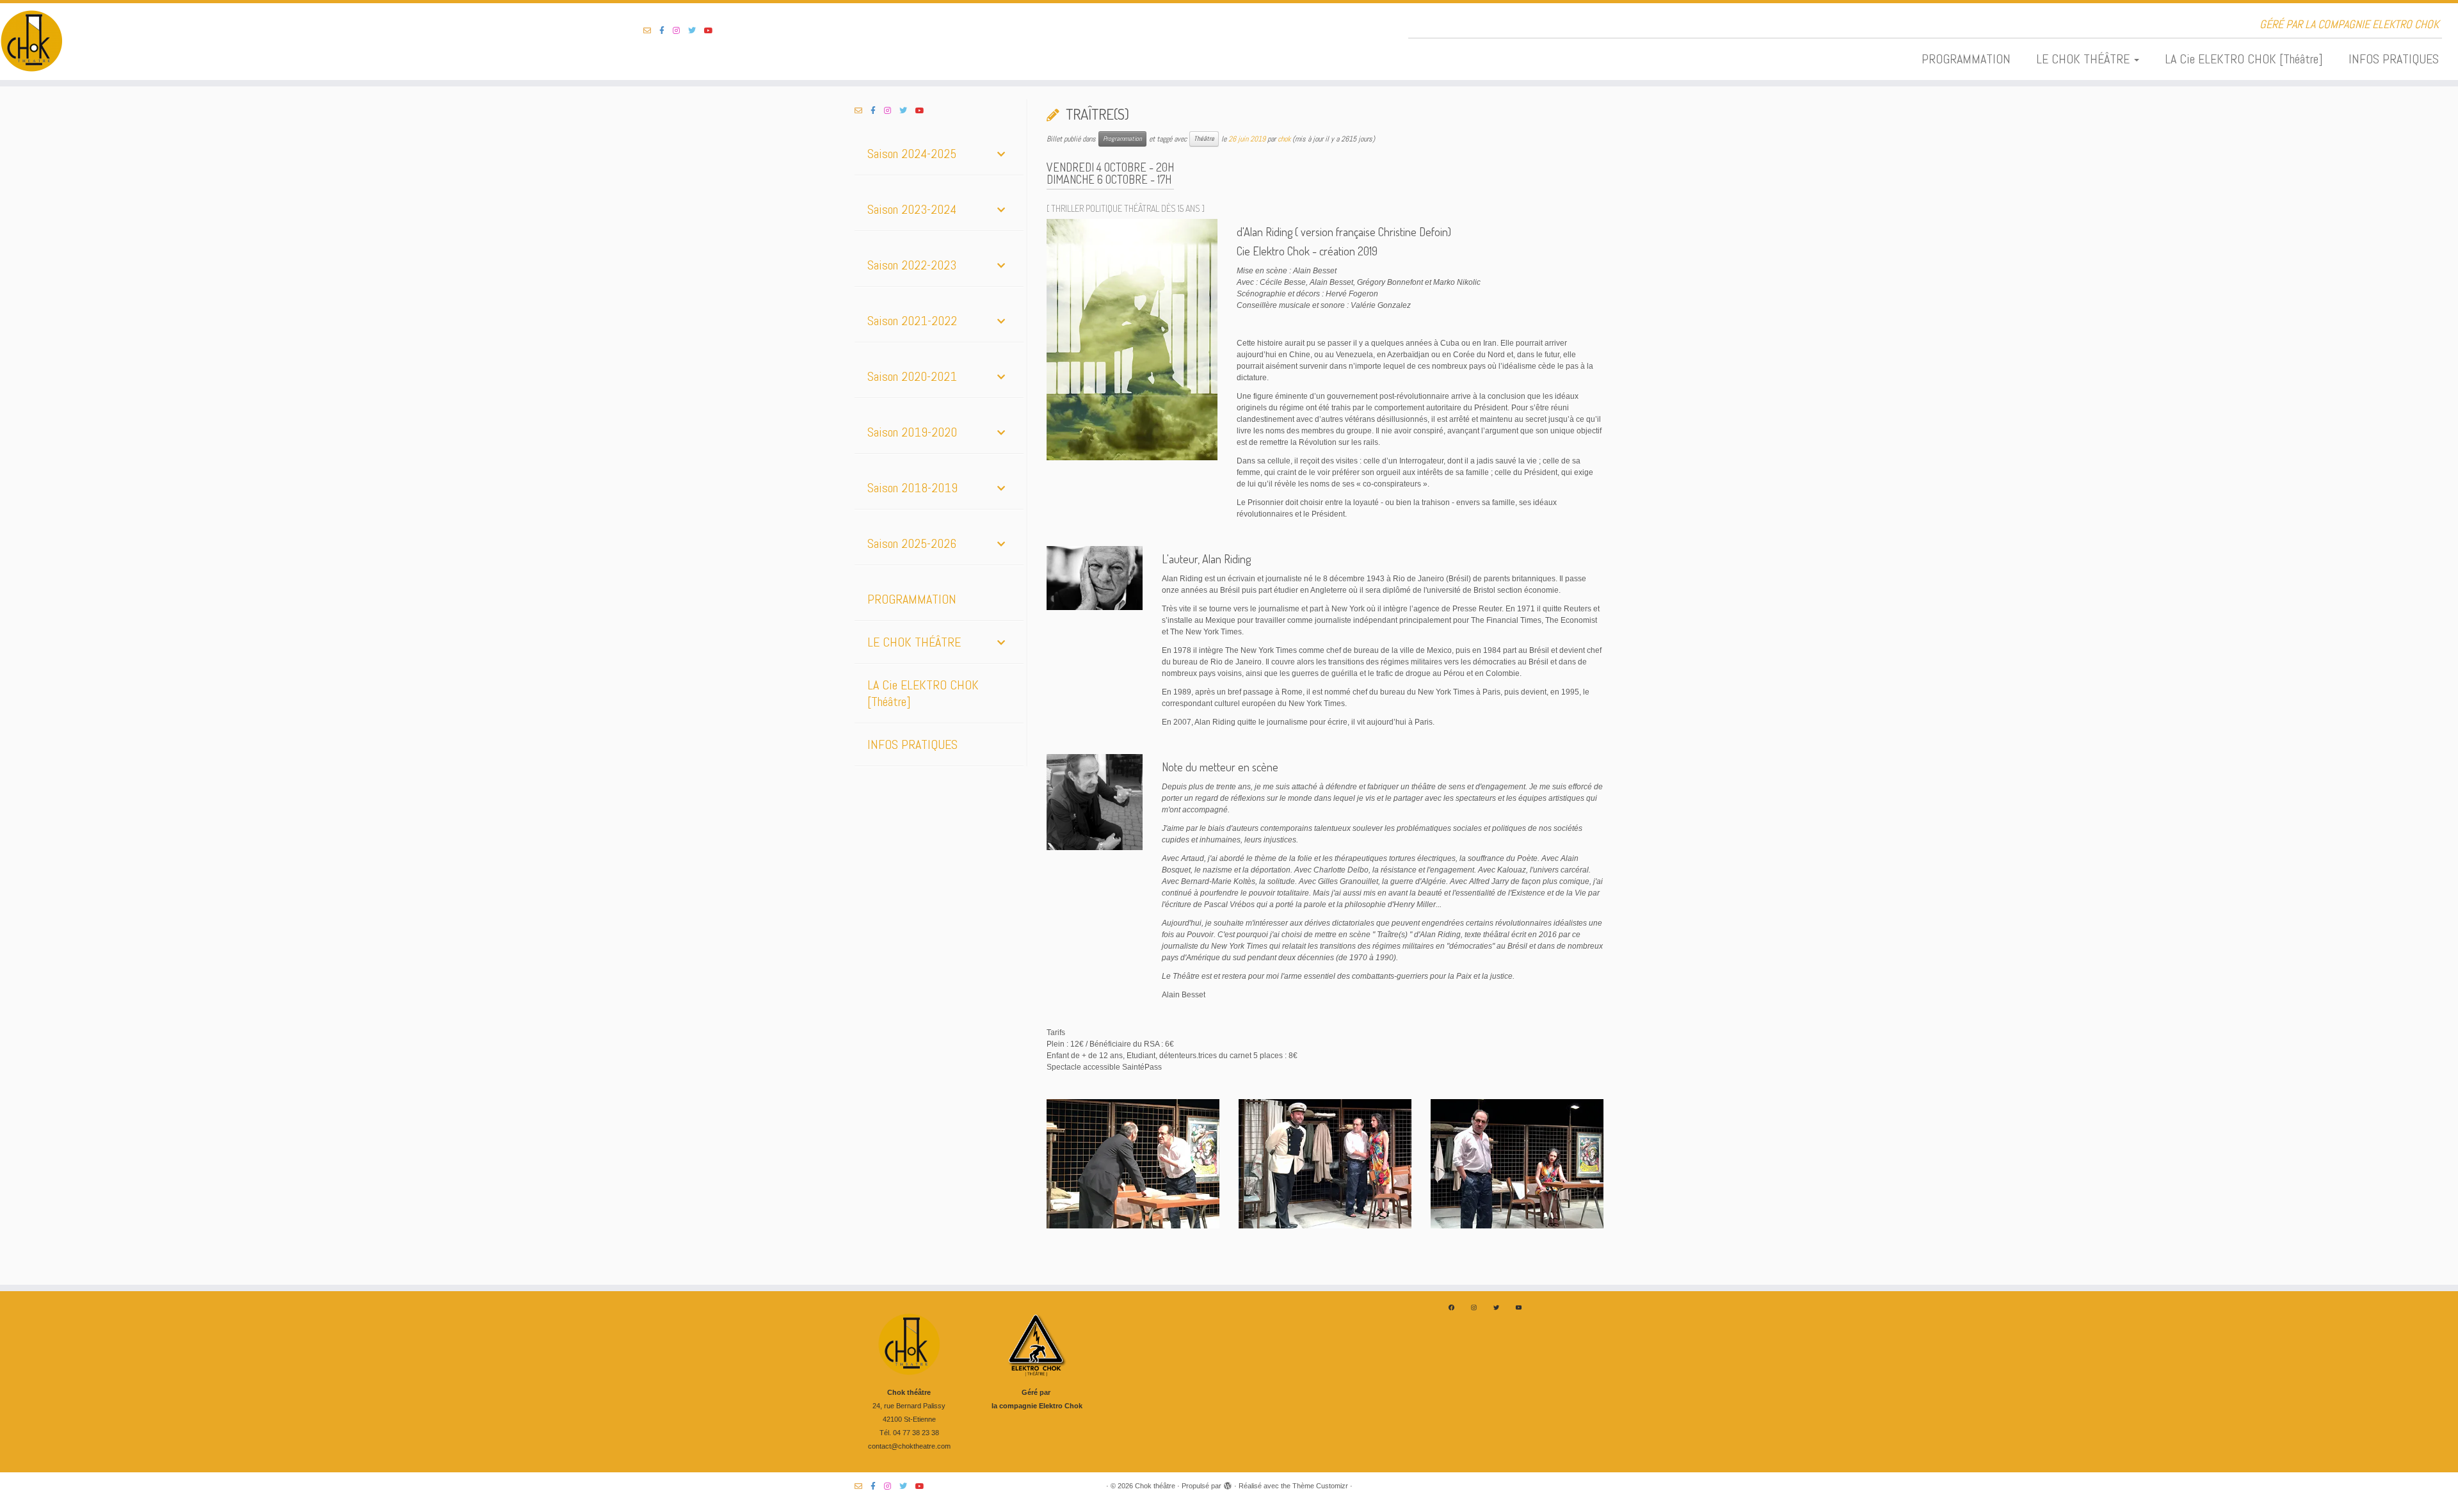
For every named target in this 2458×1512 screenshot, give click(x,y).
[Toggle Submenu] (1001, 154)
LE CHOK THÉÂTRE (2084, 59)
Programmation (1122, 139)
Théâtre (1204, 139)
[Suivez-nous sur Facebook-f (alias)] (666, 31)
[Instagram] (1474, 1307)
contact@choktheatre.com (909, 1446)
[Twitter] (1496, 1307)
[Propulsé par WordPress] (1228, 1484)
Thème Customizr (1320, 1486)
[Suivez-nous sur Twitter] (696, 31)
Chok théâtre (1155, 1486)
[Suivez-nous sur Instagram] (680, 31)
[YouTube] (1519, 1307)
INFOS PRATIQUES (2394, 59)
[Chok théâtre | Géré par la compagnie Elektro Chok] (284, 42)
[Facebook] (1451, 1307)
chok (1284, 139)
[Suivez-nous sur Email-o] (651, 31)
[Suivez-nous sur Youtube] (713, 31)
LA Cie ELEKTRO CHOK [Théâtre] (2244, 59)
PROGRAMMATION (1966, 59)
